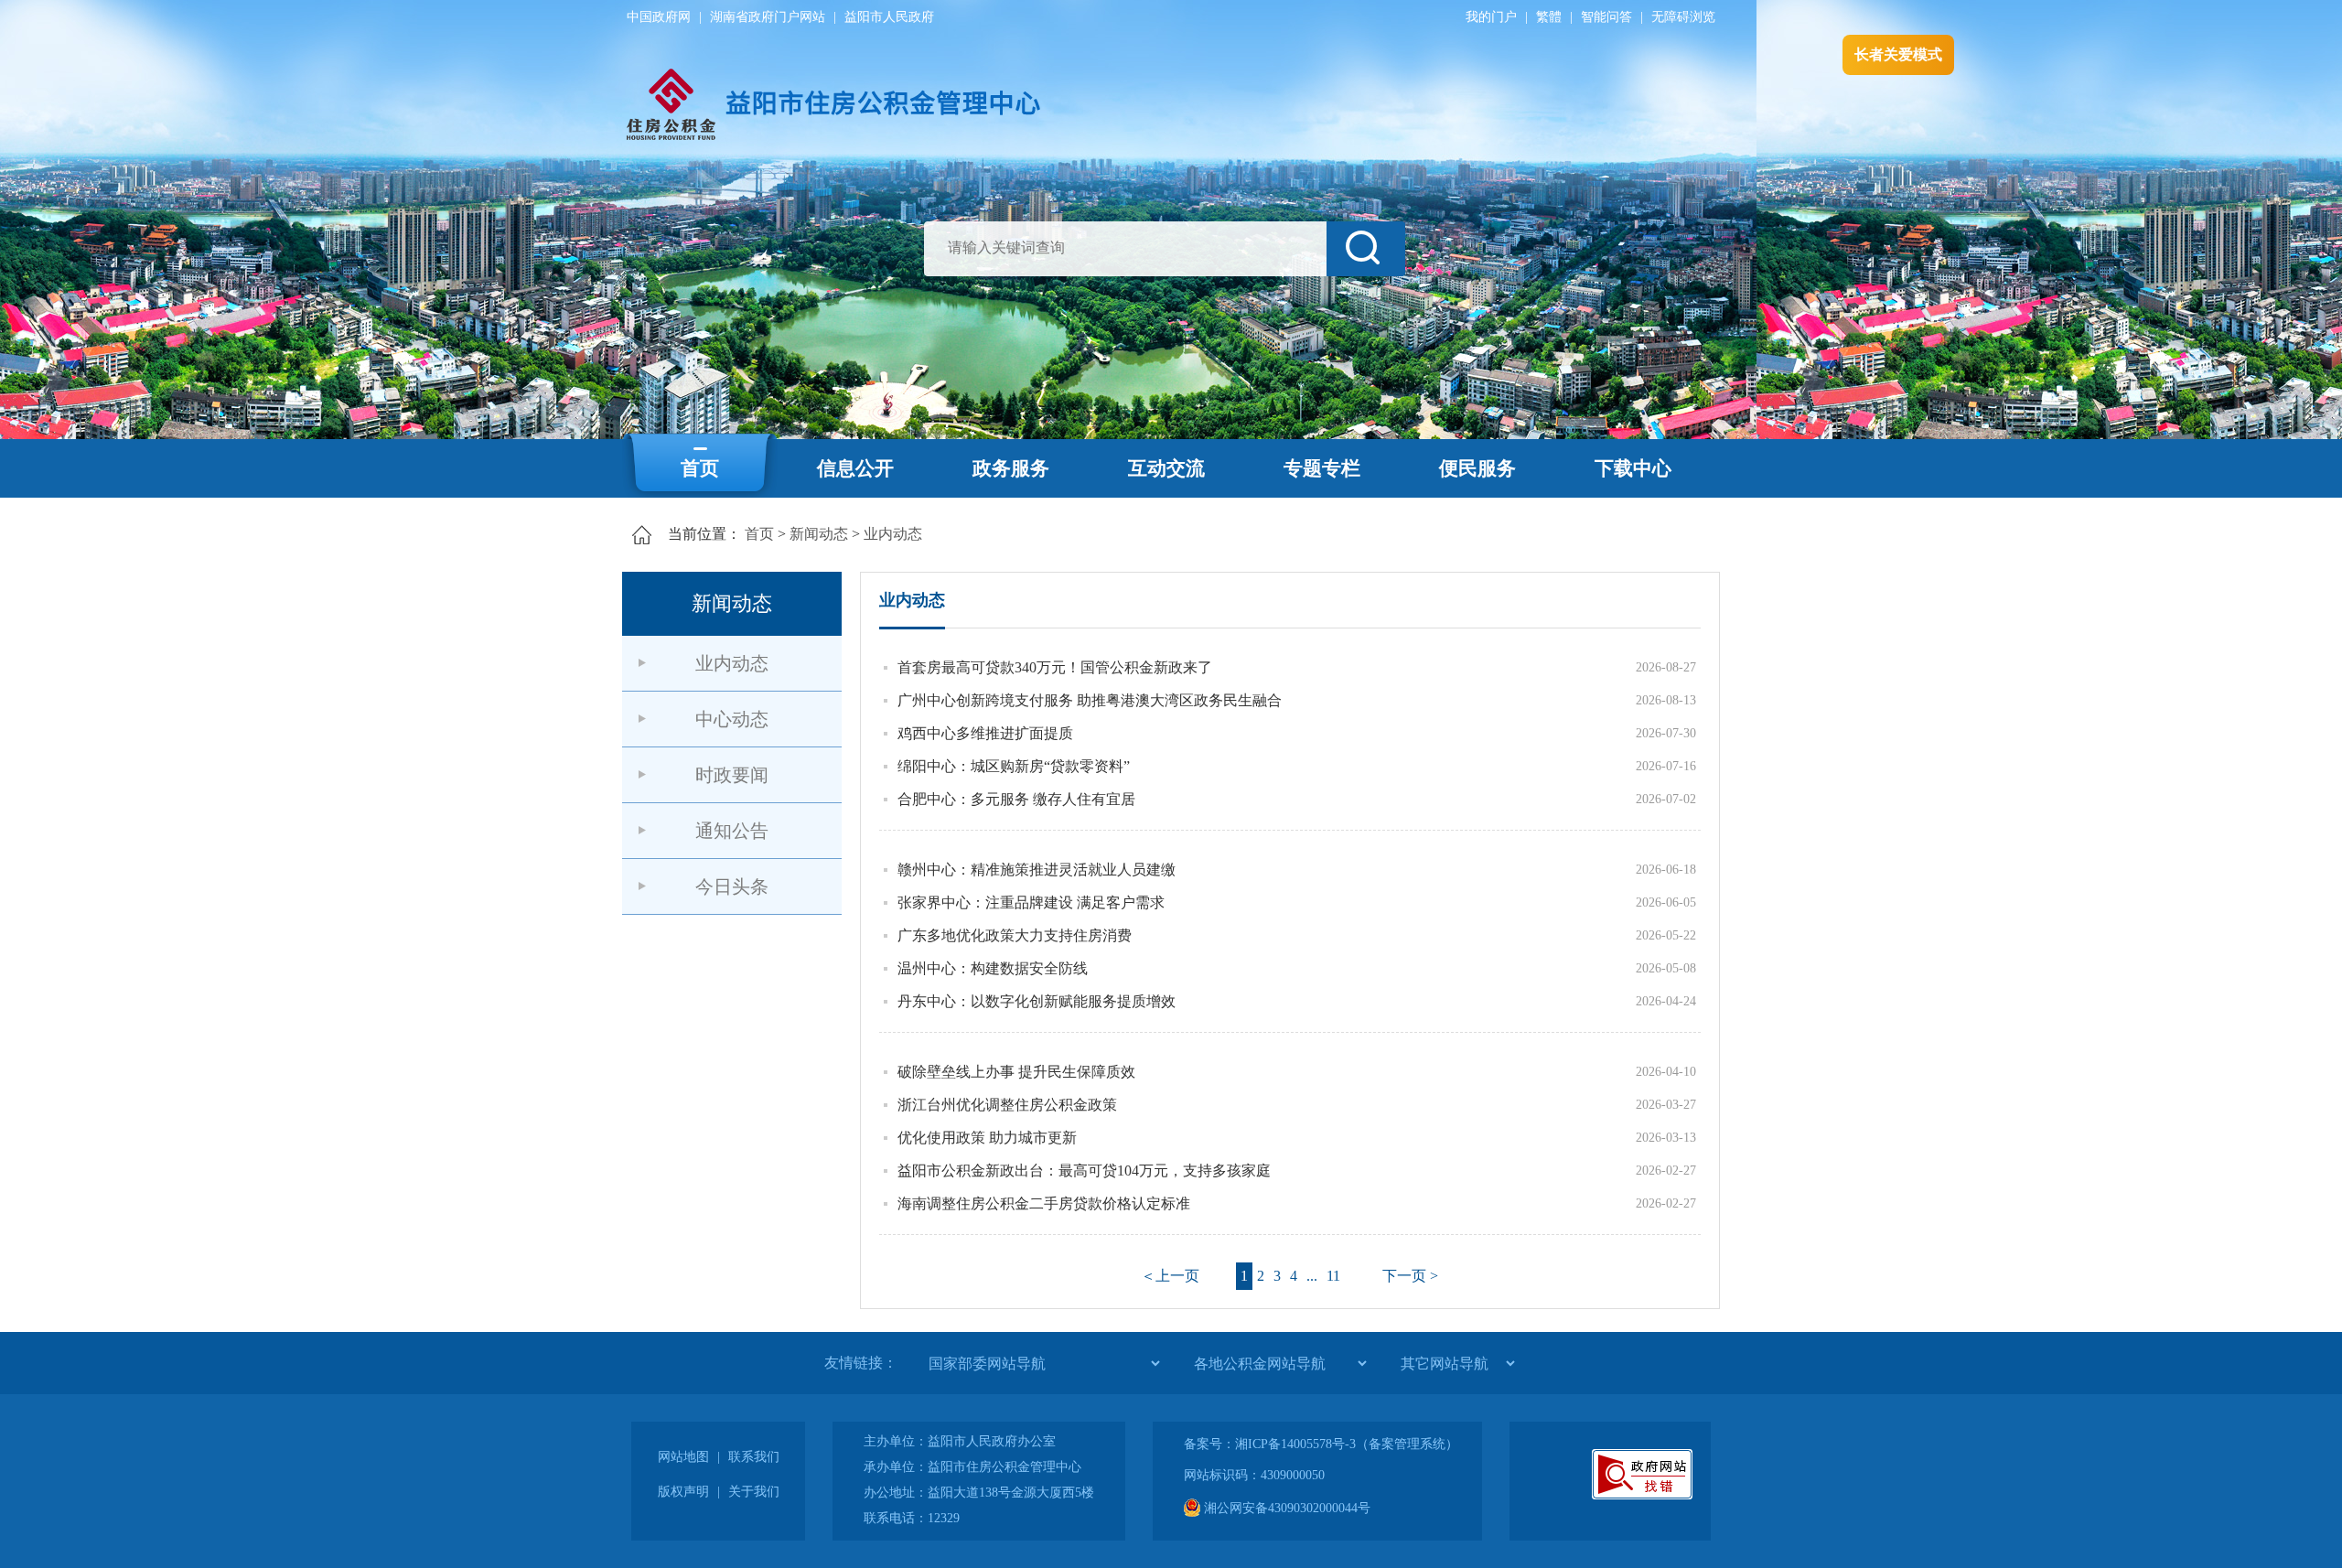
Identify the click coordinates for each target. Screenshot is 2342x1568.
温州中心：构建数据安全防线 (993, 968)
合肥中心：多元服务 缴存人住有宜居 (1016, 799)
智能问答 (1606, 17)
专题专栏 (1322, 468)
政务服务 (1011, 468)
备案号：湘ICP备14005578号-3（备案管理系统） (1321, 1444)
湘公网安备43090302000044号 (1285, 1508)
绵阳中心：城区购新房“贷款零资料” (1014, 766)
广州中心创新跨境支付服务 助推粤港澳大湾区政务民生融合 (1090, 700)
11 (1333, 1276)
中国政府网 (659, 17)
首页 (700, 468)
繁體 (1549, 17)
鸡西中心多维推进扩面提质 (985, 733)
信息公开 (855, 468)
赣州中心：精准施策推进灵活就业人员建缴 (1037, 870)
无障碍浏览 (1683, 17)
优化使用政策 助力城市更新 (987, 1138)
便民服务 (1477, 468)
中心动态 (732, 719)
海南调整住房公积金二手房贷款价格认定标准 (1044, 1203)
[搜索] (1366, 249)
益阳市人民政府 (889, 17)
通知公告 (732, 831)
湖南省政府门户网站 (768, 17)
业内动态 (893, 534)
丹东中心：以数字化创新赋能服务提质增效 (1037, 1001)
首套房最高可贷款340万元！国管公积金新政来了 (1055, 667)
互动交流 (1166, 468)
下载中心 (1633, 468)
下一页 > (1410, 1276)
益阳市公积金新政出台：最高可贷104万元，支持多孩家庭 (1084, 1171)
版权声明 (683, 1492)
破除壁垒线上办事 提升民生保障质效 (1016, 1072)
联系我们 (754, 1457)
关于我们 (754, 1492)
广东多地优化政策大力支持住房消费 (1015, 935)
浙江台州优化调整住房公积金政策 (1007, 1105)
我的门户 (1491, 17)
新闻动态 (819, 534)
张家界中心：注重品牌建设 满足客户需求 (1031, 902)
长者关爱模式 (1898, 54)
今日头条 (732, 886)
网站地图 (683, 1457)
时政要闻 (732, 775)
